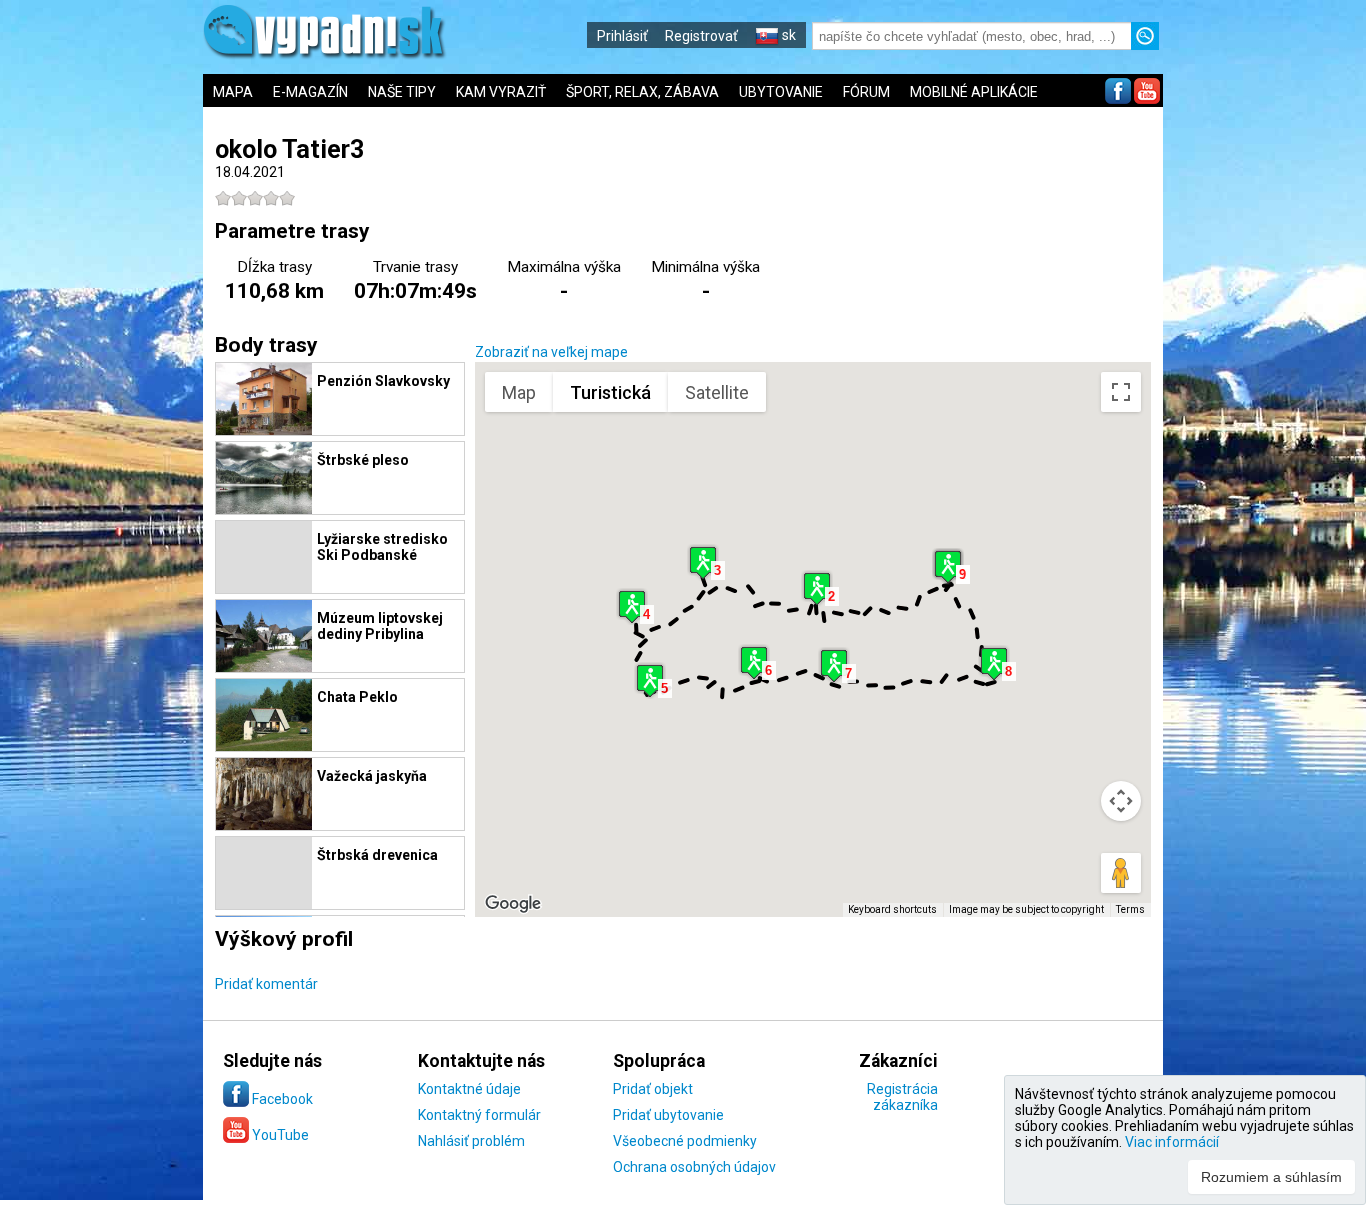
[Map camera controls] (1121, 801)
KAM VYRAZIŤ (501, 92)
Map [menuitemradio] (519, 392)
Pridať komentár (266, 984)
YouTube (279, 1135)
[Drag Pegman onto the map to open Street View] (1121, 873)
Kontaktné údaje (469, 1089)
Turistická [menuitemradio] (610, 392)
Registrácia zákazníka (902, 1097)
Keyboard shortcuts (892, 909)
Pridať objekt (653, 1089)
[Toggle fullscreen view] (1121, 392)
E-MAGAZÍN (310, 92)
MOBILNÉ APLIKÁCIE (974, 92)
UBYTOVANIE (781, 92)
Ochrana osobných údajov (694, 1167)
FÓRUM (866, 92)
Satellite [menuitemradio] (717, 392)
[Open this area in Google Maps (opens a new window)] (513, 904)
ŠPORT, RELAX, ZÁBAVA (642, 92)
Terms (1130, 909)
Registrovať (701, 36)
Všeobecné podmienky (685, 1141)
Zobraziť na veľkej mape (551, 352)
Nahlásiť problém (471, 1141)
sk (787, 35)
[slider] (255, 198)
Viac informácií (1172, 1142)
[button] (817, 588)
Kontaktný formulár (479, 1115)
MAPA (233, 92)
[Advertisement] (1264, 660)
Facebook (281, 1099)
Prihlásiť (622, 36)
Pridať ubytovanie (668, 1115)
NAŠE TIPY (402, 92)
